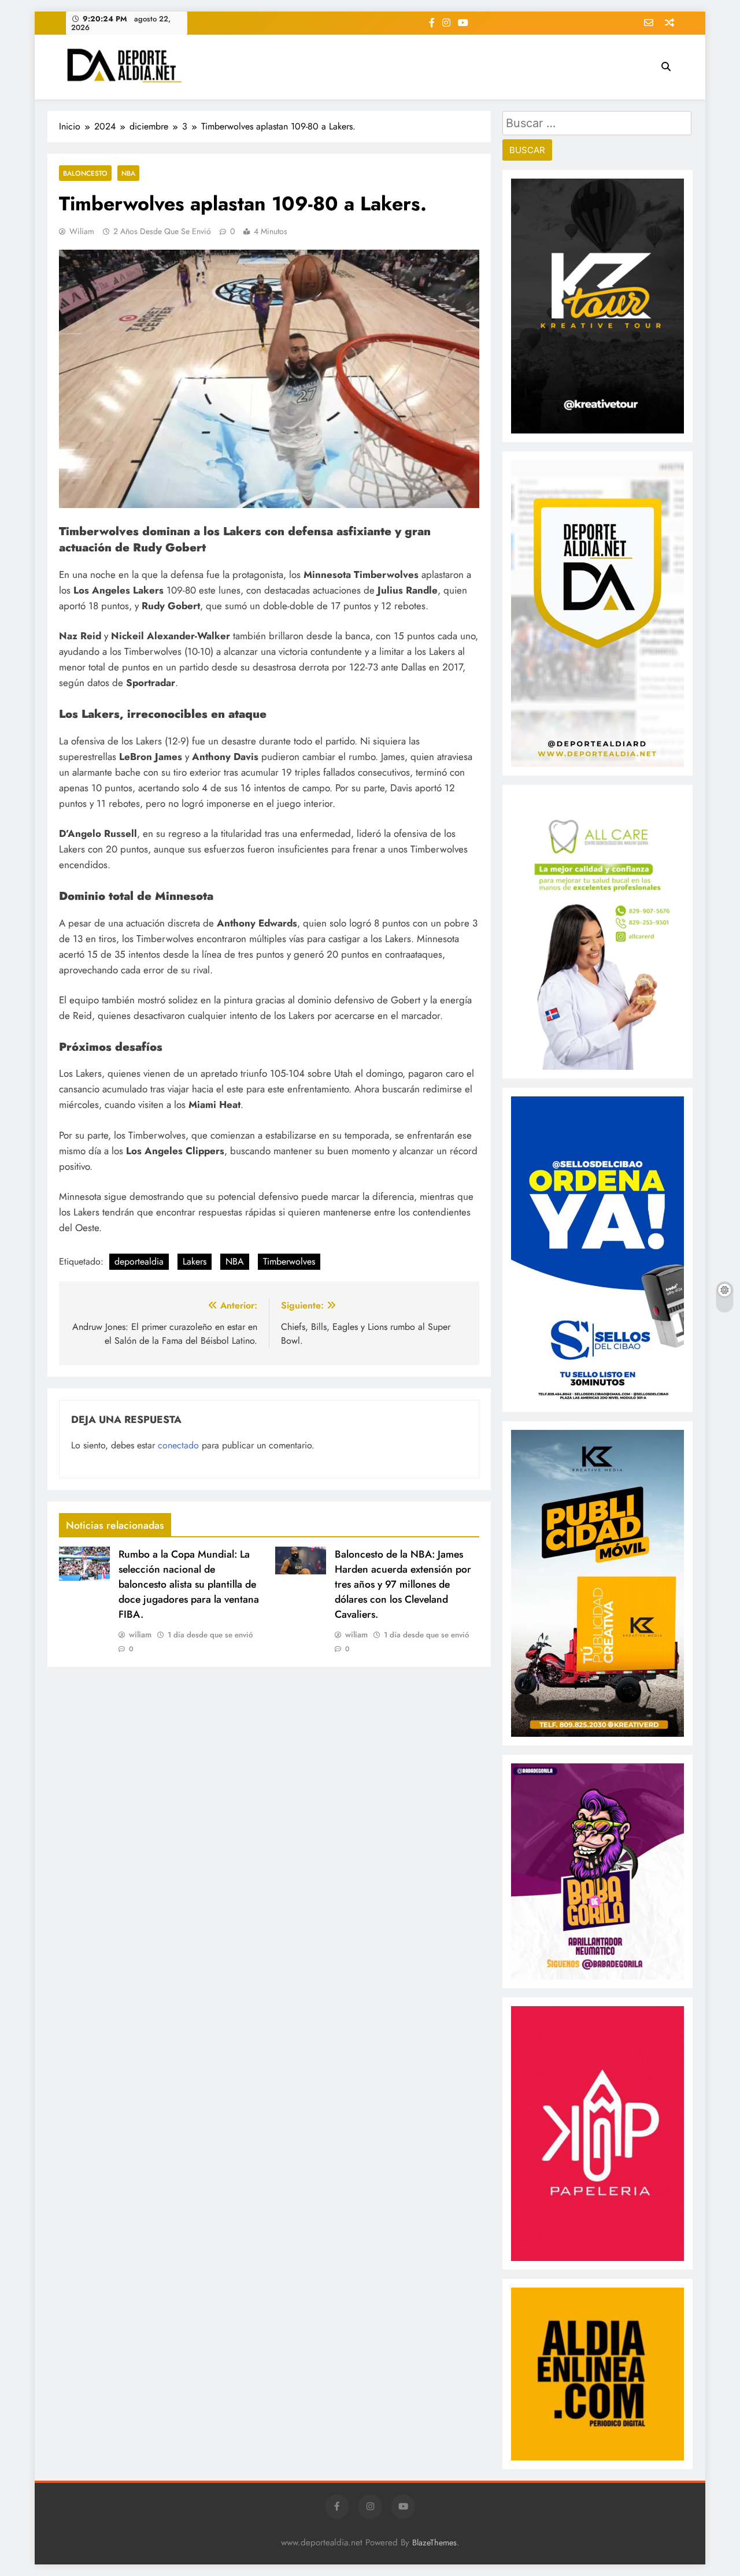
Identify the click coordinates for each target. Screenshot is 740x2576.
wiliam (82, 231)
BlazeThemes (434, 2542)
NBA (128, 173)
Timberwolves (289, 1261)
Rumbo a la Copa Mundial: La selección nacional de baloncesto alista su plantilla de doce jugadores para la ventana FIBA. (189, 1584)
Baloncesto (85, 173)
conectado (178, 1445)
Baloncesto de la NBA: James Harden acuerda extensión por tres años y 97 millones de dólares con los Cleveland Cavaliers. (403, 1584)
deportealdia (139, 1261)
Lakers (195, 1261)
